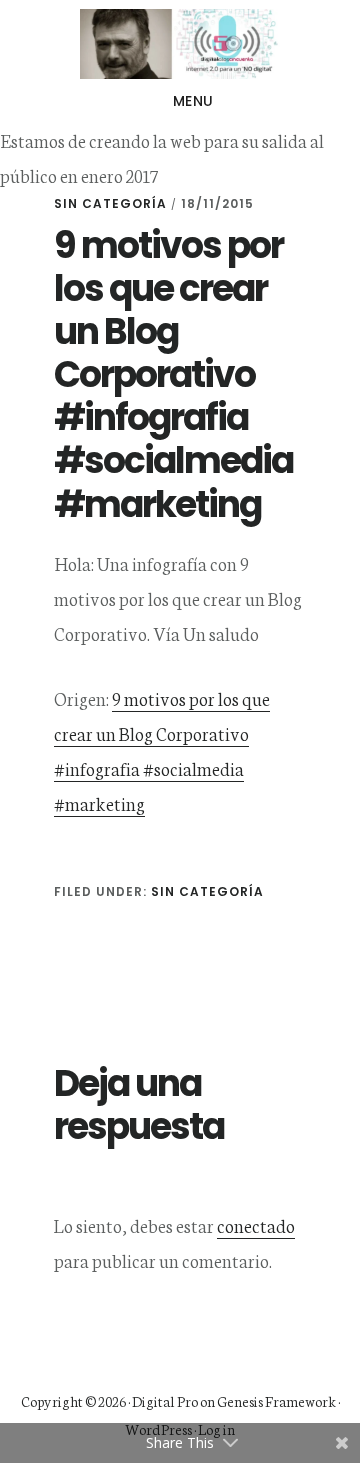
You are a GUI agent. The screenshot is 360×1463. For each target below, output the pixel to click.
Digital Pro (165, 1401)
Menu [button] (193, 101)
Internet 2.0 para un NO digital (180, 44)
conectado (256, 1225)
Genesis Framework (276, 1401)
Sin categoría (110, 203)
